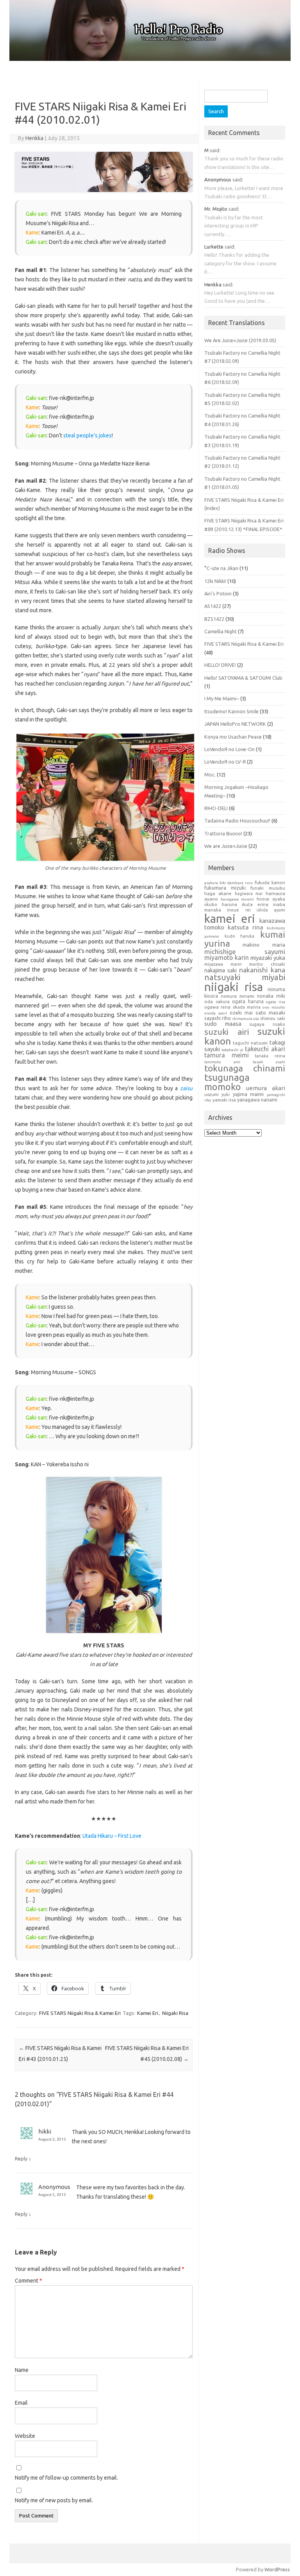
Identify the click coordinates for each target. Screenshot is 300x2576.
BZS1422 (214, 619)
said (214, 150)
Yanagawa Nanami (257, 1100)
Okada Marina (247, 1007)
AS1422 (213, 606)
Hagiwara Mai (249, 894)
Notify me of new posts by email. (54, 2500)
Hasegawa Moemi (237, 899)
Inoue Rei (239, 910)
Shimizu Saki (272, 1018)
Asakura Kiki (215, 883)
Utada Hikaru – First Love (112, 1836)
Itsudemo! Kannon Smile (231, 711)
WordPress (277, 2569)
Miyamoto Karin (227, 958)
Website (25, 2436)
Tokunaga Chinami (245, 1068)
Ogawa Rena (217, 1007)
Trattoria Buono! (223, 833)
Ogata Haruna (248, 1001)
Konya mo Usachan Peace (233, 737)
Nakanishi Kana (262, 970)
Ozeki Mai (241, 1013)
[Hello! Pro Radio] (150, 59)
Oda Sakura (217, 1001)
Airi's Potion (218, 593)
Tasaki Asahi (269, 1062)
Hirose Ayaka (271, 899)
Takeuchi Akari (265, 1049)
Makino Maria (264, 945)
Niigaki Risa (175, 2013)
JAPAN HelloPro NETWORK (235, 724)
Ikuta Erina (255, 904)
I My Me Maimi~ (222, 698)
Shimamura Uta (246, 1019)
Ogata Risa (276, 1002)
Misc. (210, 775)
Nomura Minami (237, 996)
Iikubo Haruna (221, 904)
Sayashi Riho (218, 1018)
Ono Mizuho (274, 1007)
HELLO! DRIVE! (220, 665)
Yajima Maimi (248, 1094)
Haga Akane (218, 893)
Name (22, 2370)
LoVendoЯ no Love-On (229, 749)
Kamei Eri (148, 2013)
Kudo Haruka (239, 936)
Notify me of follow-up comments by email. (66, 2478)
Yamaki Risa (224, 1100)
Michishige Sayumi (245, 951)
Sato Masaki (270, 1013)
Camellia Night (221, 631)
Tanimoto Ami (222, 1062)
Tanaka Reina (270, 1056)
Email (21, 2403)
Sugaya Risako (267, 1024)
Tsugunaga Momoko (227, 1082)
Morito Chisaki (267, 964)
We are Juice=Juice (226, 846)
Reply (21, 2159)
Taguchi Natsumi (250, 1043)
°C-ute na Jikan (221, 568)
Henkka (34, 138)
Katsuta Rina (246, 927)
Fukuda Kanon (270, 882)
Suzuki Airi (227, 1032)
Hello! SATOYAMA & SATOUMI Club (243, 678)
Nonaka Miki (271, 996)
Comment (29, 2281)
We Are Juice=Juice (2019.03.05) (240, 340)
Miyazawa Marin (223, 964)
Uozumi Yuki (217, 1094)
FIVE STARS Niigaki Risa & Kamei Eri (80, 2013)
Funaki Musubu (268, 888)
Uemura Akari (266, 1088)
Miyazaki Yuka (268, 958)
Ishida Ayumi (271, 910)
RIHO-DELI (216, 808)
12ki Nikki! (215, 581)
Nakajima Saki (221, 970)
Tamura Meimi (227, 1055)
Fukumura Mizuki (225, 888)
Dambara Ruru (240, 883)
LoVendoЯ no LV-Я (225, 762)
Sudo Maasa (223, 1024)
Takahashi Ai (232, 1050)
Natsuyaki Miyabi (245, 977)
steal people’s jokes (87, 435)
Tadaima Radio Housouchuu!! (237, 821)
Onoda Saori (216, 1013)
